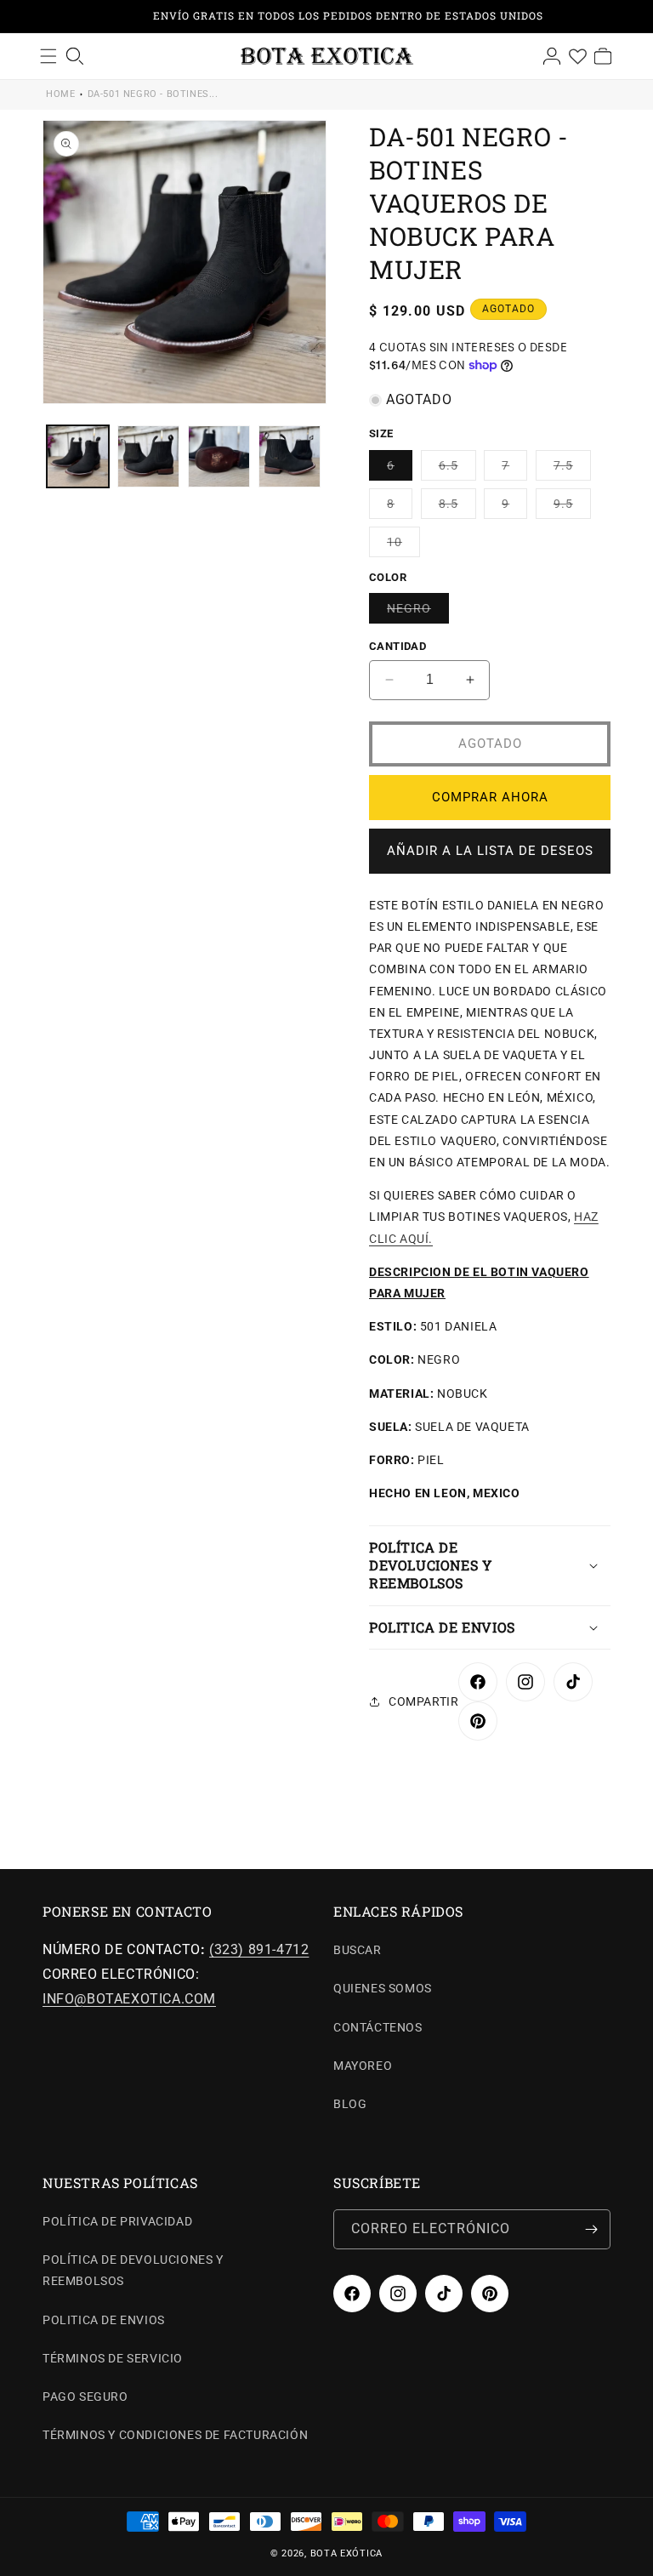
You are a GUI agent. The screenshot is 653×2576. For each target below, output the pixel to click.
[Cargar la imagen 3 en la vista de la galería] (219, 456)
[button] (490, 1565)
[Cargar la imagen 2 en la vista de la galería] (148, 456)
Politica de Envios (104, 2320)
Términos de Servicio (113, 2358)
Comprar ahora (490, 797)
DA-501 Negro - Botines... (153, 94)
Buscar (358, 1950)
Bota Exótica (346, 2553)
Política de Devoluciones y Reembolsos (133, 2270)
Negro (418, 612)
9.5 (572, 507)
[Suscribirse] (591, 2229)
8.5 (457, 507)
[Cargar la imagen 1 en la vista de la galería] (78, 456)
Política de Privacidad (117, 2221)
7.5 (572, 469)
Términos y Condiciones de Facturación (175, 2435)
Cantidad (397, 646)
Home (60, 94)
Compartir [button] (423, 1701)
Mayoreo (363, 2066)
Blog (350, 2104)
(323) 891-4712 (259, 1949)
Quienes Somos (383, 1988)
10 (403, 546)
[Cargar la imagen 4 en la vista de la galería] (290, 456)
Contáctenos (378, 2027)
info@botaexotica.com (129, 1999)
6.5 (457, 469)
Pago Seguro (85, 2396)
